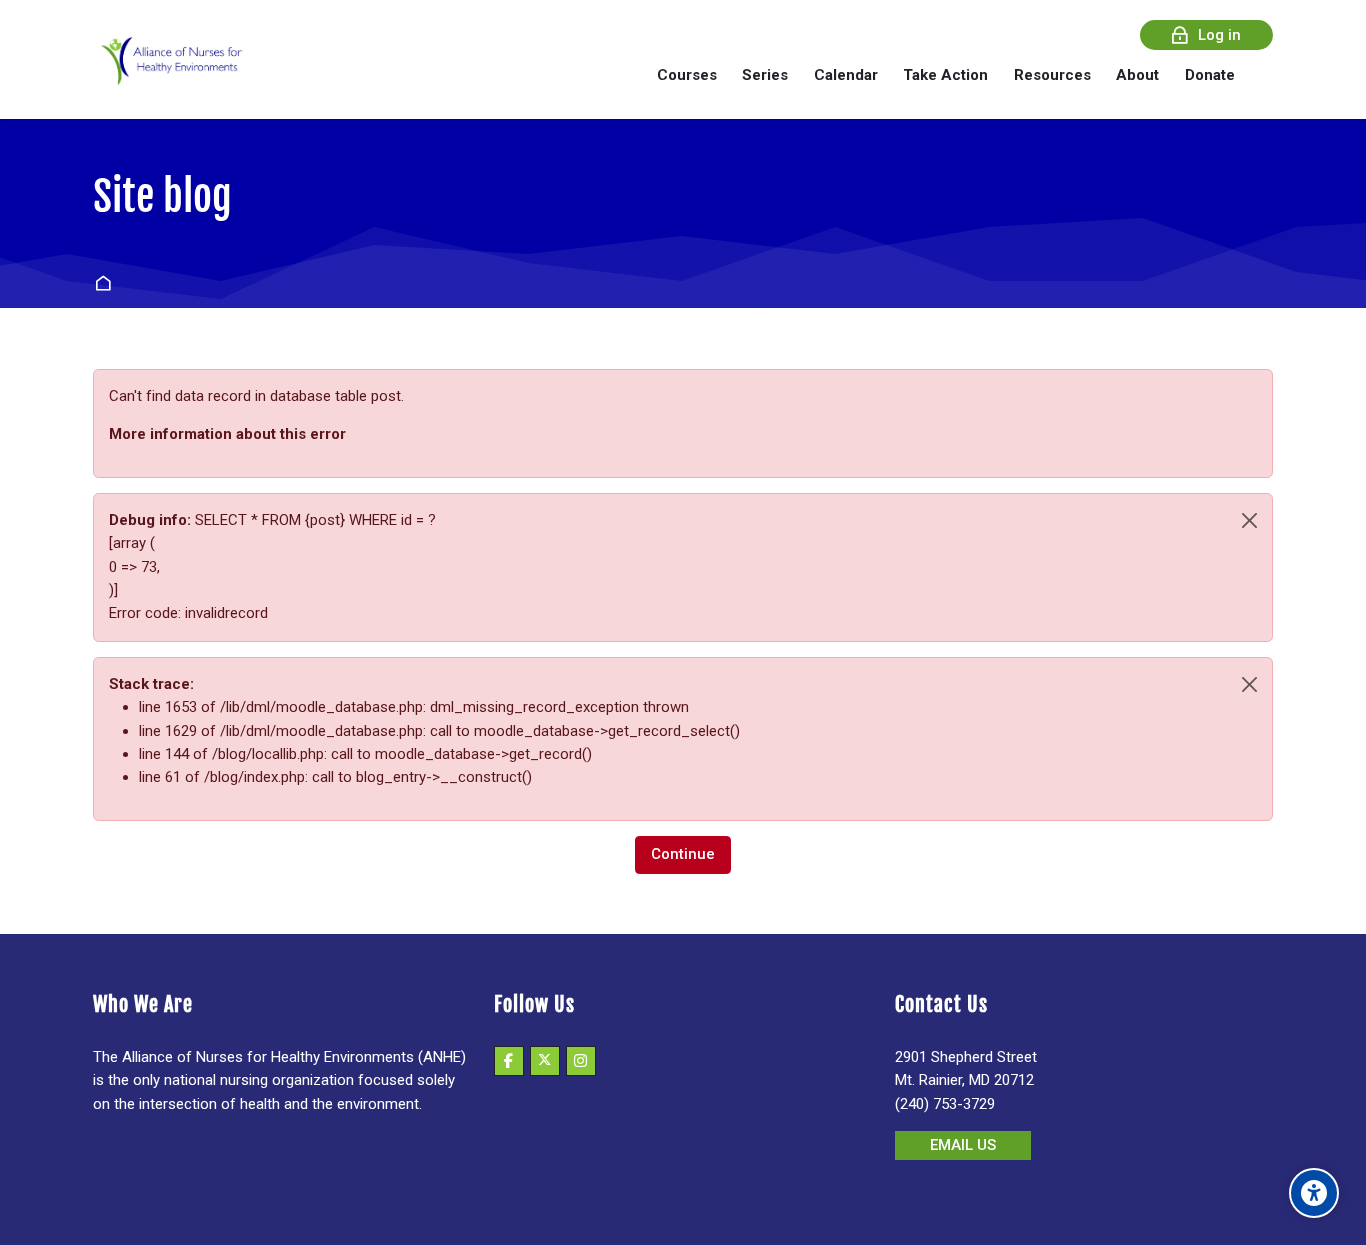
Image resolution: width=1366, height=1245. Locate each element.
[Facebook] (509, 1061)
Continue (683, 854)
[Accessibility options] (1314, 1193)
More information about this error (227, 434)
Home (106, 284)
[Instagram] (581, 1061)
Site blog (162, 197)
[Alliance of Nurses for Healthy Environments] (169, 74)
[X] (545, 1061)
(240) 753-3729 (945, 1104)
